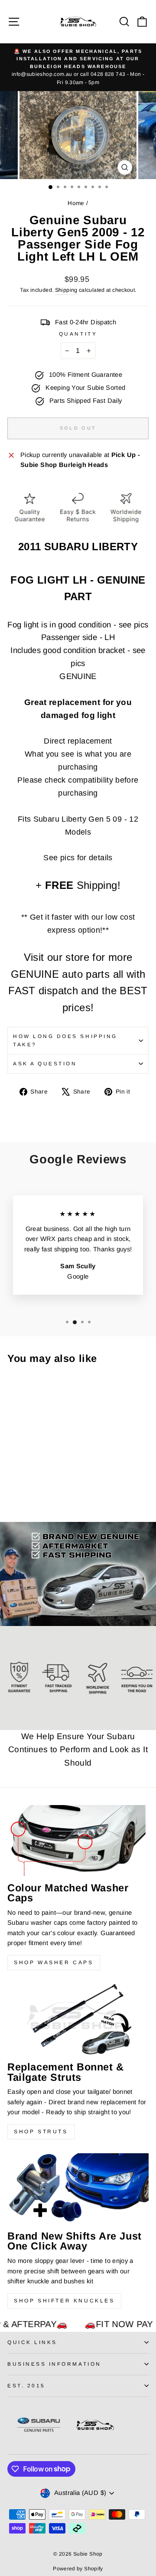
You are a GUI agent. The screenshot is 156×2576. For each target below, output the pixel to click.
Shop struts (41, 2132)
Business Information (54, 2364)
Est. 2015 (26, 2385)
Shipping (66, 290)
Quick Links (32, 2342)
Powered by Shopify (78, 2569)
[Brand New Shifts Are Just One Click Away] (78, 2189)
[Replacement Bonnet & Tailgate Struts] (78, 2019)
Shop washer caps (54, 1962)
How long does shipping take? (65, 1040)
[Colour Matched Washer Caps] (78, 1840)
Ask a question (45, 1063)
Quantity (78, 334)
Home (76, 203)
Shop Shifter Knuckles (64, 2301)
